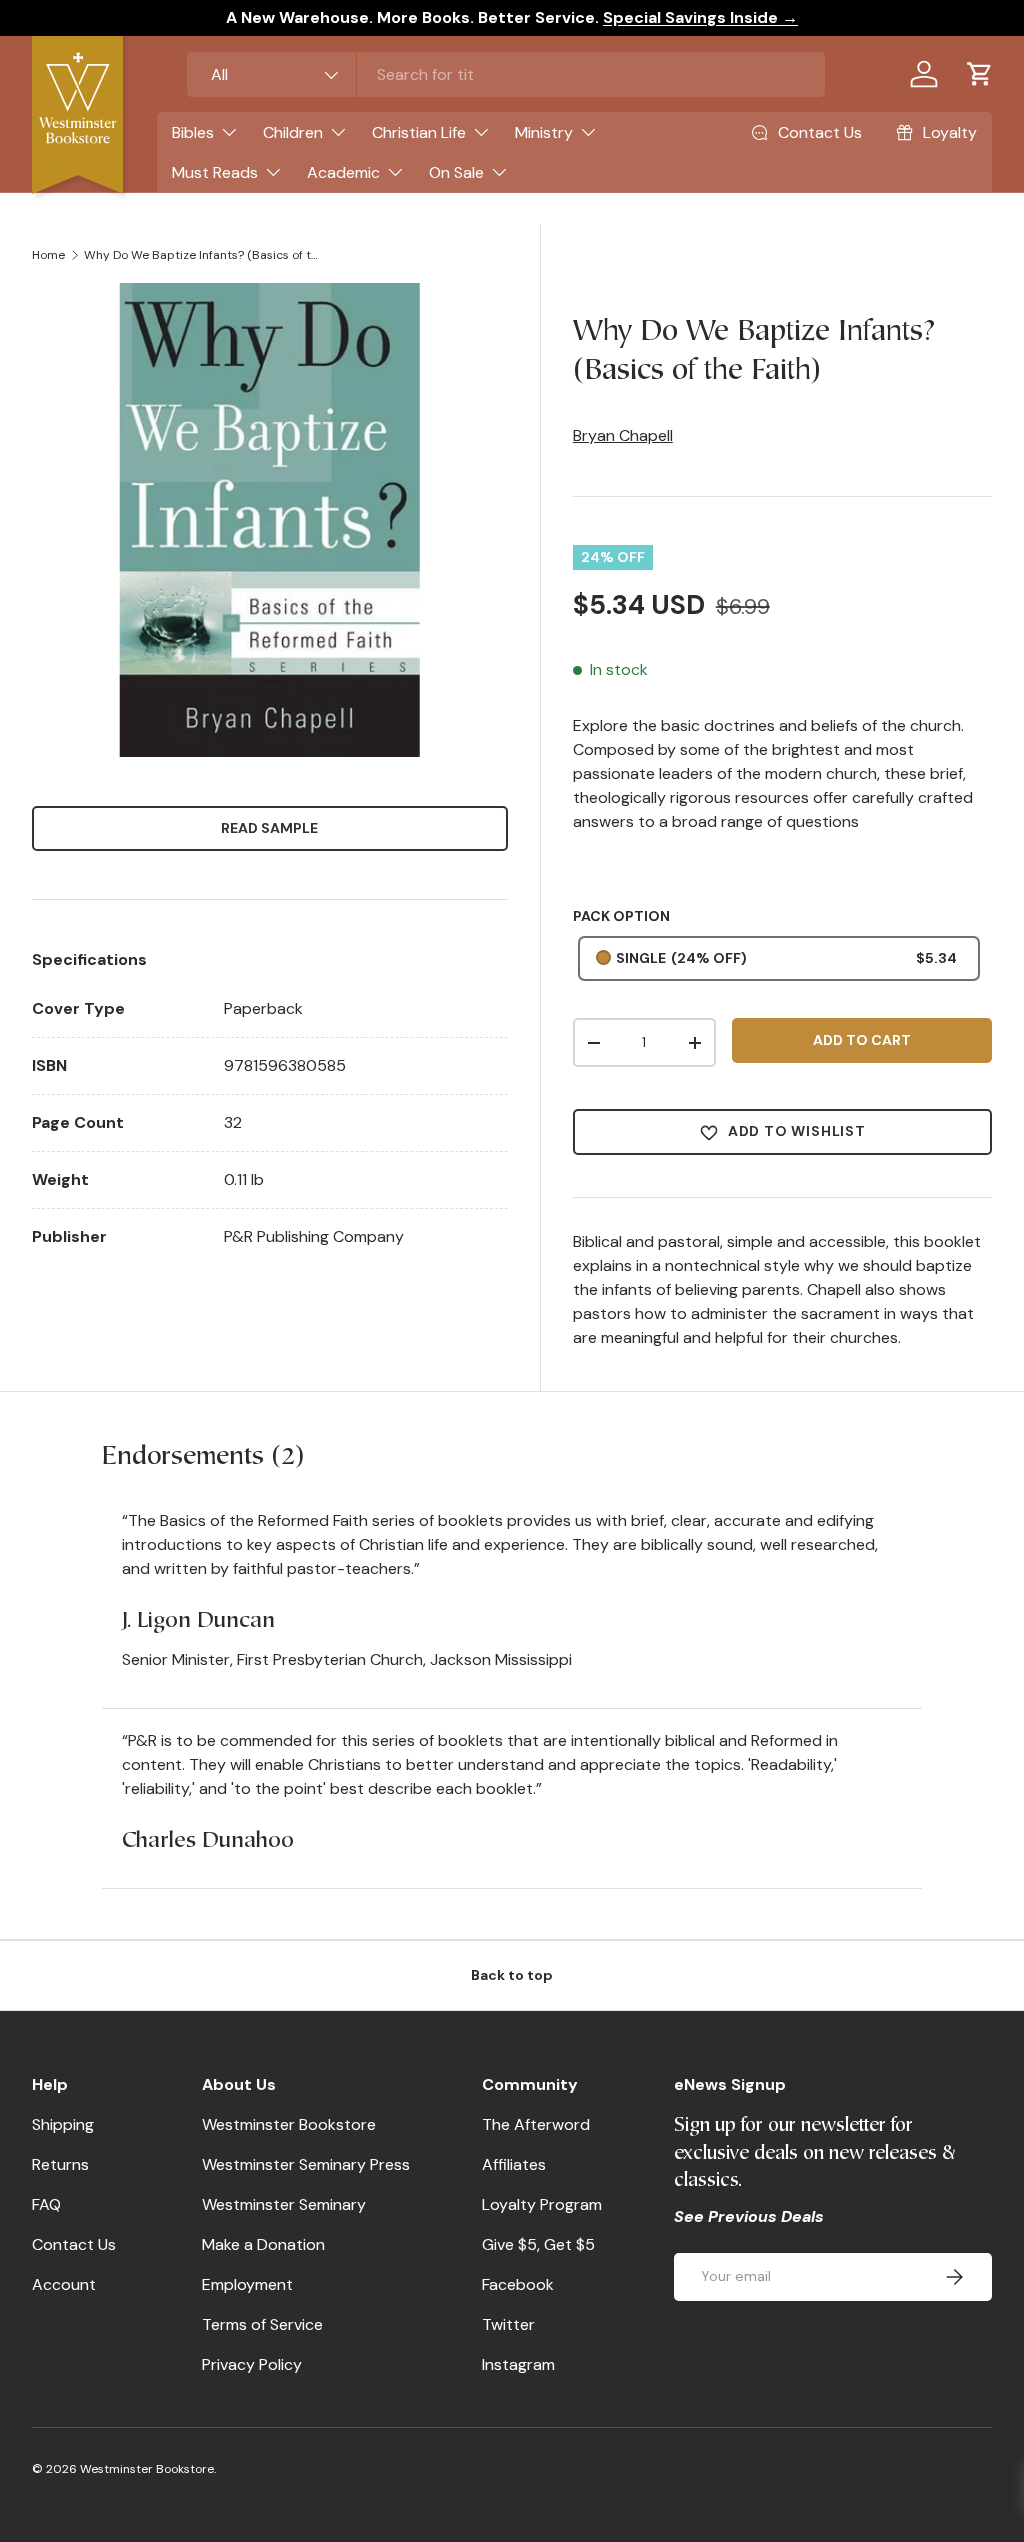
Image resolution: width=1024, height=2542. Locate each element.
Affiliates (514, 2164)
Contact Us (74, 2244)
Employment (247, 2284)
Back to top (512, 1975)
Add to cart (862, 1040)
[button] (980, 74)
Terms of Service (262, 2324)
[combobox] (506, 74)
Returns (60, 2164)
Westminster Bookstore (289, 2124)
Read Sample (269, 828)
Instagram (518, 2364)
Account (64, 2284)
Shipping (63, 2124)
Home (48, 255)
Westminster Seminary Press (306, 2164)
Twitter (508, 2324)
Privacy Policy (252, 2364)
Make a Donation (263, 2244)
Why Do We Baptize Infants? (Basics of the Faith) (204, 255)
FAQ (46, 2204)
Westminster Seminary (284, 2204)
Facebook (518, 2284)
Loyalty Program (542, 2204)
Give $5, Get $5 (538, 2244)
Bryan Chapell (623, 435)
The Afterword (536, 2124)
